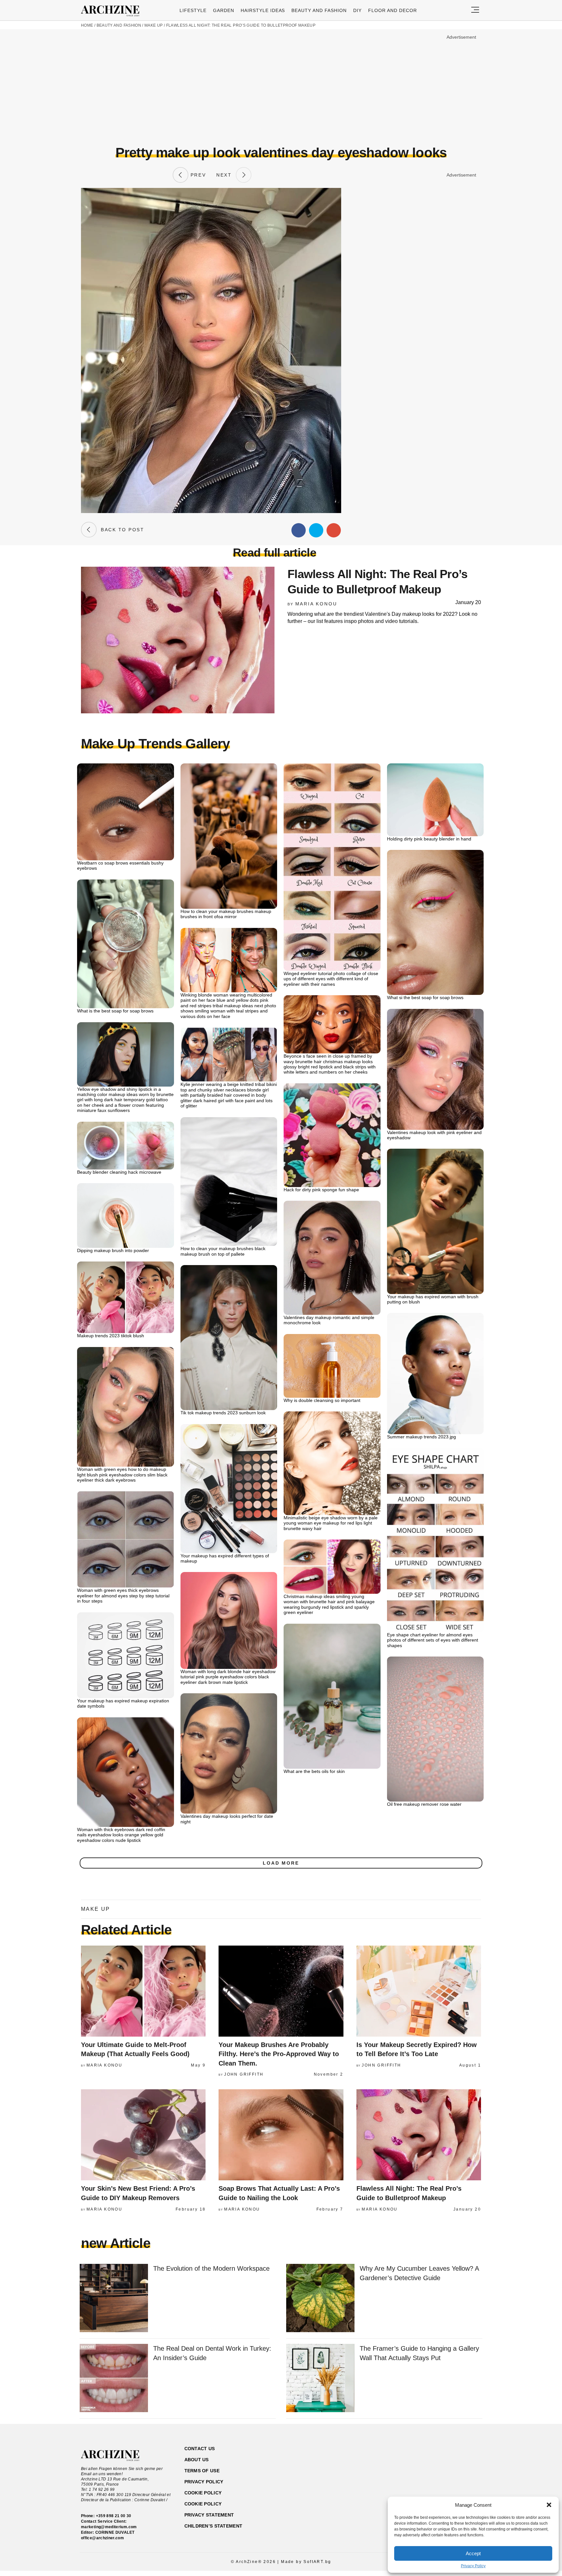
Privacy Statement (209, 2515)
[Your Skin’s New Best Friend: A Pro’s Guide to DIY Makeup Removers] (143, 2135)
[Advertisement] (281, 87)
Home (87, 25)
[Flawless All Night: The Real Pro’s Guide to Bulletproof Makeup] (419, 2135)
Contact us (200, 2449)
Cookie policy (203, 2493)
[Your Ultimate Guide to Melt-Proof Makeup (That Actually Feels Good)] (143, 1991)
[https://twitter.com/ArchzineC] (453, 2480)
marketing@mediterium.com (109, 2527)
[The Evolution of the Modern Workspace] (114, 2299)
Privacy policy (204, 2482)
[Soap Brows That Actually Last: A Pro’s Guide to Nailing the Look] (281, 2135)
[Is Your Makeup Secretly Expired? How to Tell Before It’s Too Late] (419, 1991)
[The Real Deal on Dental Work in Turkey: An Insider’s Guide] (114, 2378)
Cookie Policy (203, 2504)
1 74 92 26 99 (102, 2490)
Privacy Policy (473, 2566)
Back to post (120, 530)
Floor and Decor (393, 10)
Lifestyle (193, 10)
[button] (549, 2505)
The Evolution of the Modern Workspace (211, 2268)
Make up (154, 25)
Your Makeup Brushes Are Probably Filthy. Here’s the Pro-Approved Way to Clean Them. (279, 2054)
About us (197, 2460)
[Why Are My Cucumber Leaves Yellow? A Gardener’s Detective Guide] (320, 2299)
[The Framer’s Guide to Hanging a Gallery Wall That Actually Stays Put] (320, 2378)
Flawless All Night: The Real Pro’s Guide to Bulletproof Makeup (241, 25)
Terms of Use (202, 2471)
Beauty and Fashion (319, 10)
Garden (224, 10)
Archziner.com (112, 11)
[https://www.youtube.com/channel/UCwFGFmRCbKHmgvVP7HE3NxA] (442, 2480)
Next (226, 175)
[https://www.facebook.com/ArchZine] (419, 2480)
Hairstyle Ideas (263, 10)
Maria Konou (316, 604)
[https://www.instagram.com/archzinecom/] (430, 2480)
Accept (473, 2553)
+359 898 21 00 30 (114, 2516)
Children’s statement (214, 2526)
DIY (357, 10)
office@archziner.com (102, 2538)
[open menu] (475, 10)
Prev (197, 175)
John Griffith (244, 2074)
